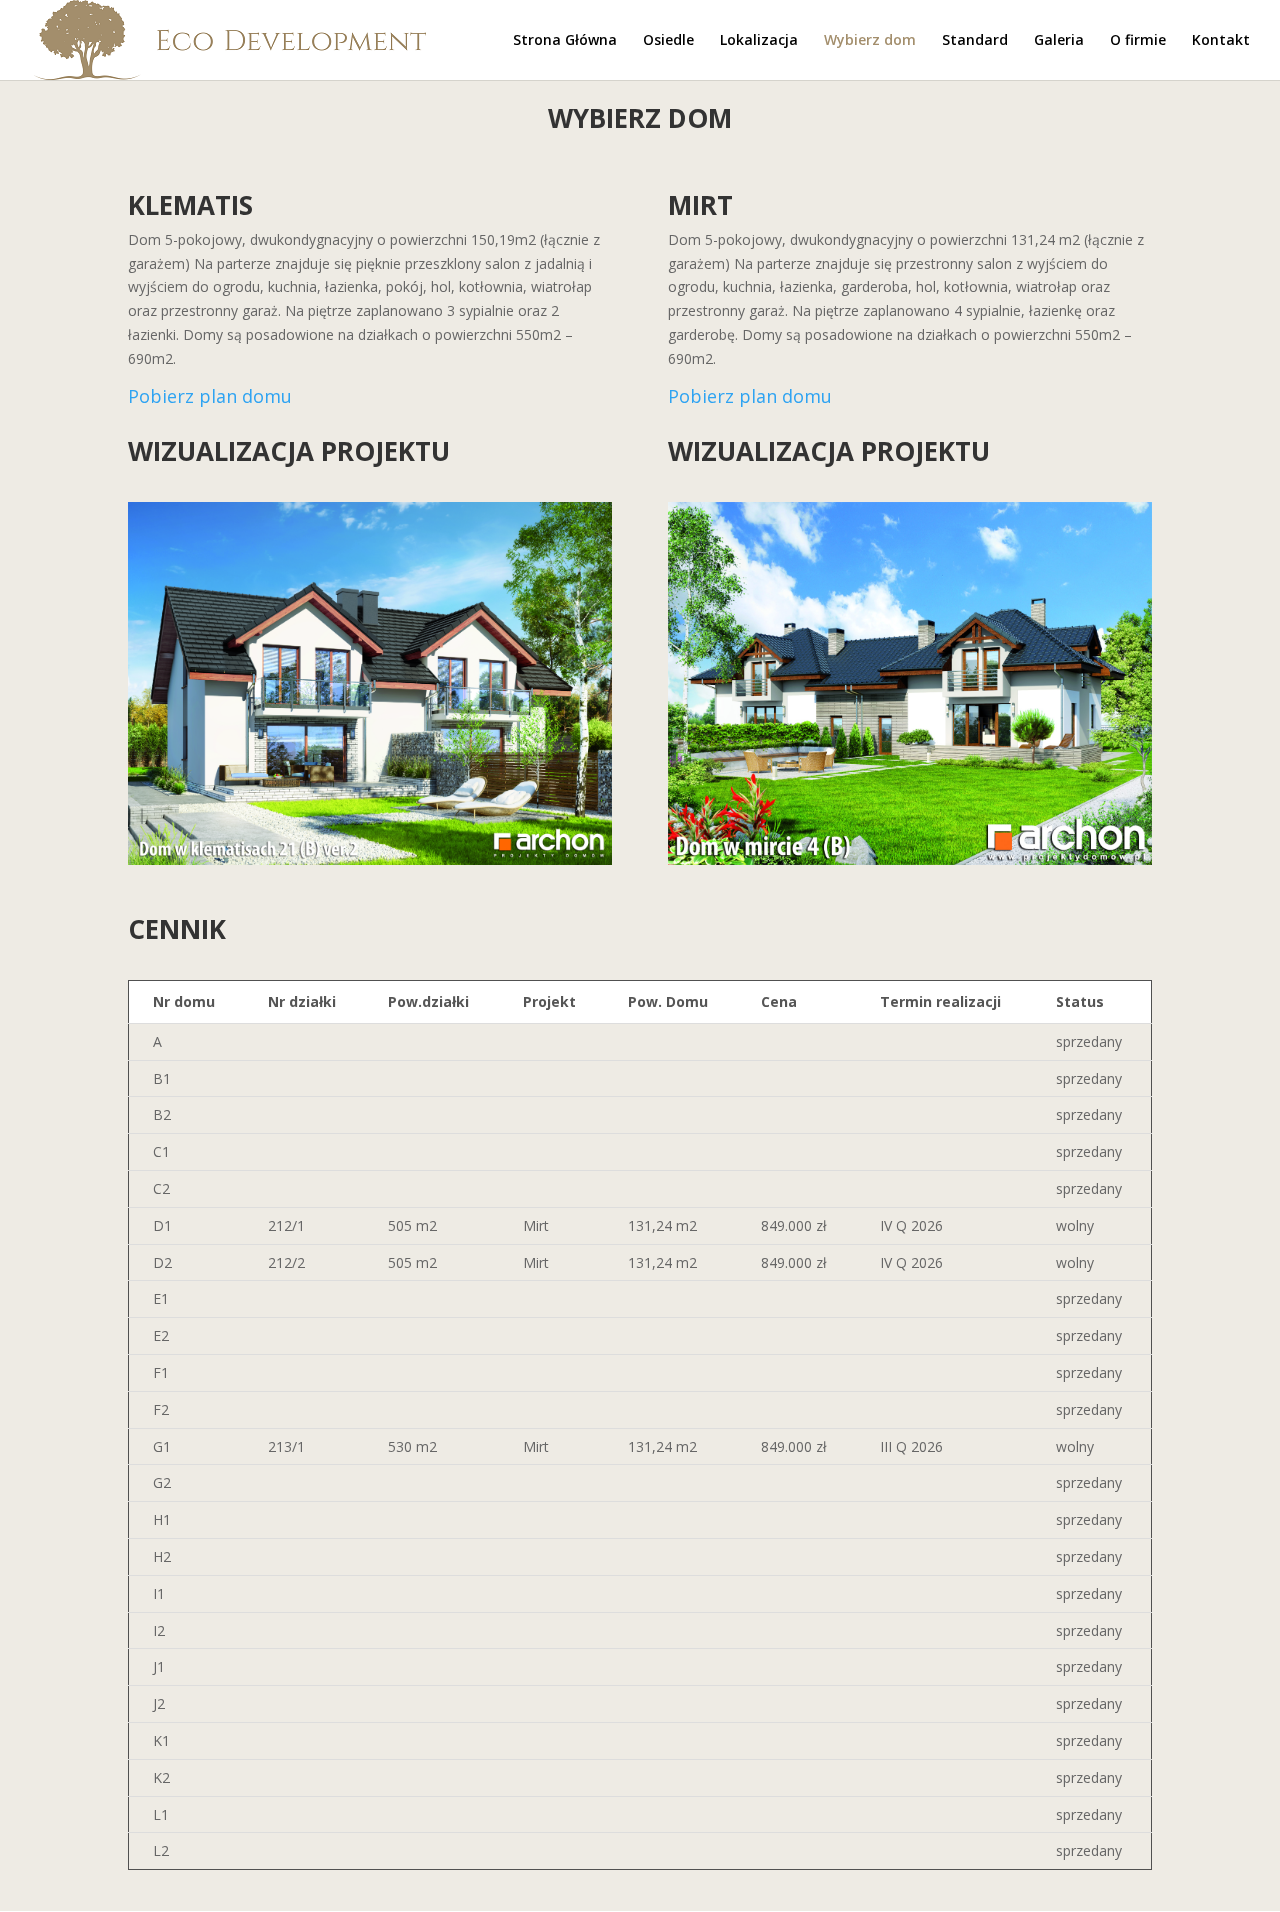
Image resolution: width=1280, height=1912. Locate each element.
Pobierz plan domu (210, 396)
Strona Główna (565, 41)
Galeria (1059, 41)
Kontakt (1221, 41)
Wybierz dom (870, 41)
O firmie (1138, 41)
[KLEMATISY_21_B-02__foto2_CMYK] (370, 859)
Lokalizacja (759, 41)
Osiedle (668, 41)
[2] (910, 859)
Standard (975, 41)
